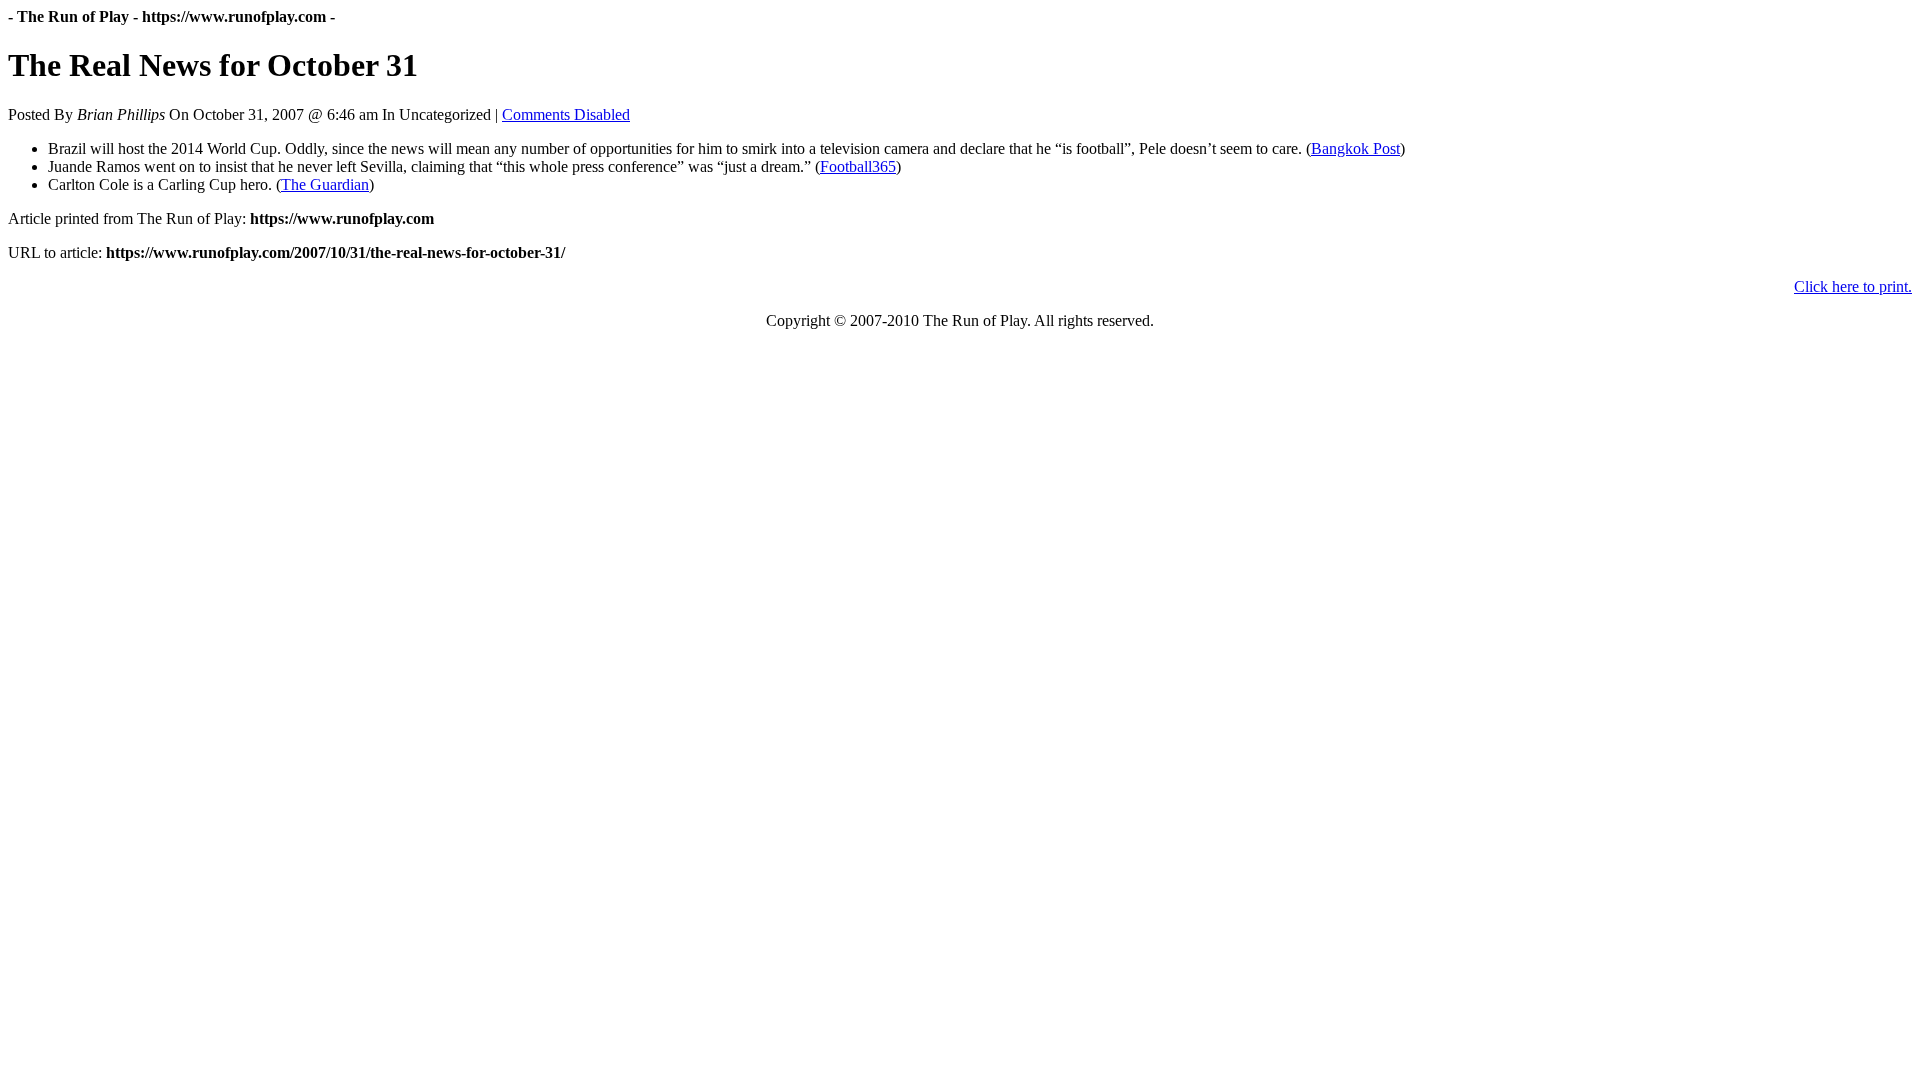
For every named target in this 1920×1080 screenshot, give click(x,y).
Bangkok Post (1355, 148)
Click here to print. (1853, 286)
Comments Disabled (566, 114)
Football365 (858, 166)
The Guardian (325, 184)
